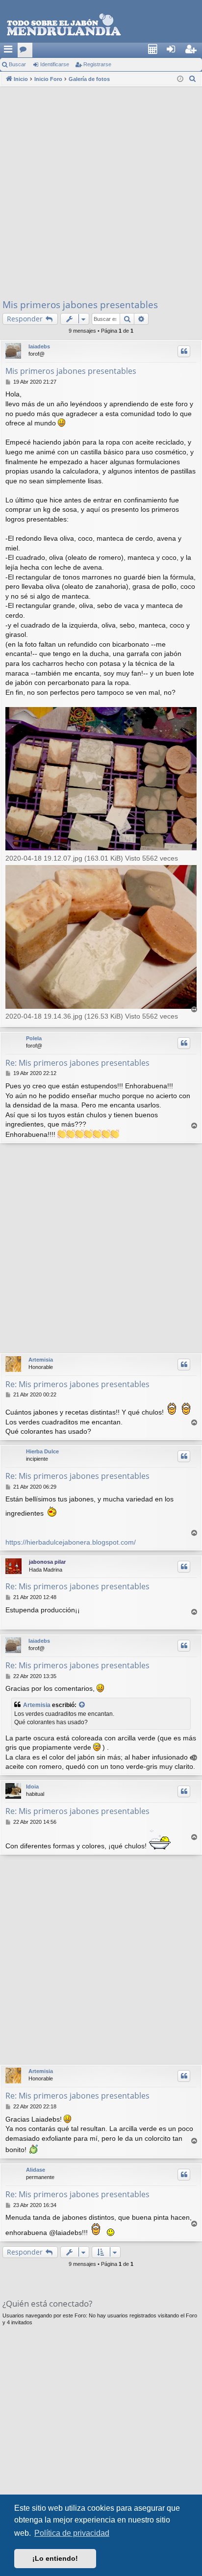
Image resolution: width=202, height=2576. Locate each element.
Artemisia (41, 1360)
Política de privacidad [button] (72, 2533)
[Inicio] (101, 25)
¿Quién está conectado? (47, 2303)
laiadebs (39, 346)
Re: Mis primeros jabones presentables (77, 1063)
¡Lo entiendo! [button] (55, 2558)
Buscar (17, 64)
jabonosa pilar (47, 1562)
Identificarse (55, 64)
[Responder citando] (184, 351)
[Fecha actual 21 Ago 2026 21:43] (180, 79)
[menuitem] (155, 50)
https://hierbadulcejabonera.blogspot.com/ (71, 1542)
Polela (34, 1038)
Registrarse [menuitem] (195, 52)
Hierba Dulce (42, 1451)
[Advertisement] (101, 192)
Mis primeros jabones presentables (80, 305)
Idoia (32, 1787)
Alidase (36, 2170)
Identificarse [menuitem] (176, 52)
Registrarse (97, 64)
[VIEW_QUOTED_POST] (82, 1705)
